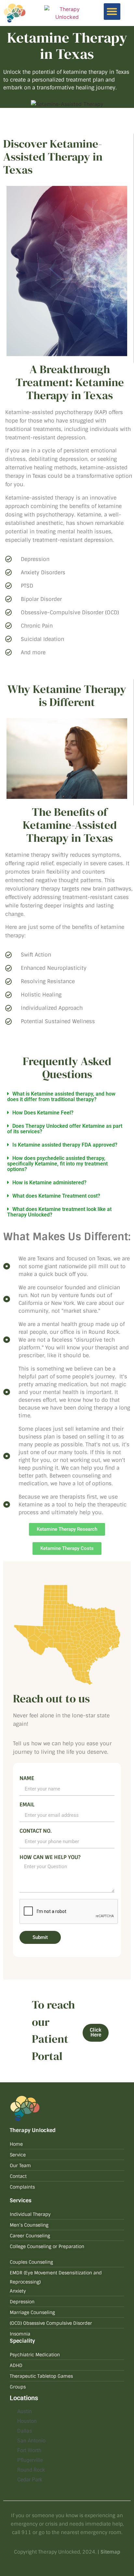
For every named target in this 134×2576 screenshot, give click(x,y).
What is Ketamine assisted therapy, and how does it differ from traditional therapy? (61, 1097)
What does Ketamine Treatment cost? (56, 1196)
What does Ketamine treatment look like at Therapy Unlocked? (59, 1212)
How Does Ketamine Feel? (43, 1113)
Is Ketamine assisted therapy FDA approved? (66, 1145)
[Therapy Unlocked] (67, 13)
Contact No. (36, 1831)
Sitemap (110, 2552)
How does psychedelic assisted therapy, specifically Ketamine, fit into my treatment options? (57, 1164)
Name (27, 1779)
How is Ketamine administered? (49, 1183)
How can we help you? (50, 1858)
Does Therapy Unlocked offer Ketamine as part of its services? (65, 1129)
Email (27, 1805)
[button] (112, 12)
